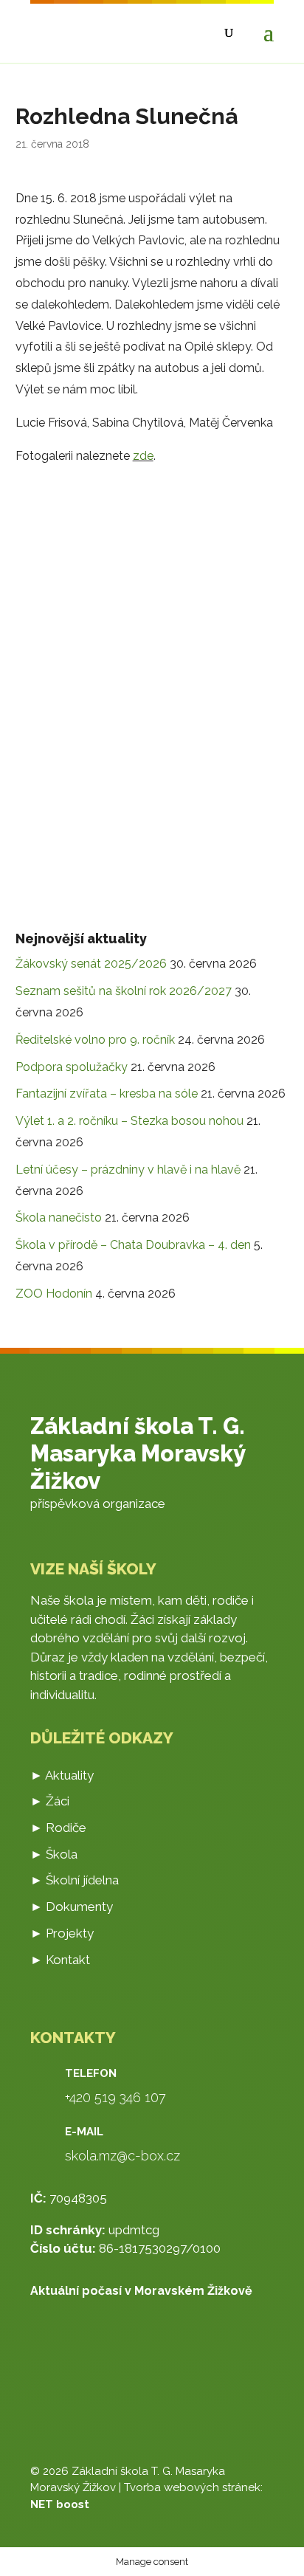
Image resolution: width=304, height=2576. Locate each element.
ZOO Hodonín (54, 1294)
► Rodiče (58, 1828)
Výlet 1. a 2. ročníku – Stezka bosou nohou (129, 1121)
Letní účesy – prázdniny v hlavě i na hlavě (128, 1170)
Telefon (91, 2073)
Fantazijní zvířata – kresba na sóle (107, 1094)
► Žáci (50, 1801)
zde (143, 456)
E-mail (84, 2132)
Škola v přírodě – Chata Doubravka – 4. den (133, 1245)
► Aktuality (62, 1775)
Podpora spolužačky (72, 1067)
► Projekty (62, 1933)
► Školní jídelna (75, 1880)
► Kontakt (60, 1960)
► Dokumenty (72, 1907)
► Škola (54, 1854)
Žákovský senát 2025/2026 (91, 964)
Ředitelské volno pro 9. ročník (95, 1040)
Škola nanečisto (59, 1218)
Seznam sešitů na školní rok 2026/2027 (124, 991)
